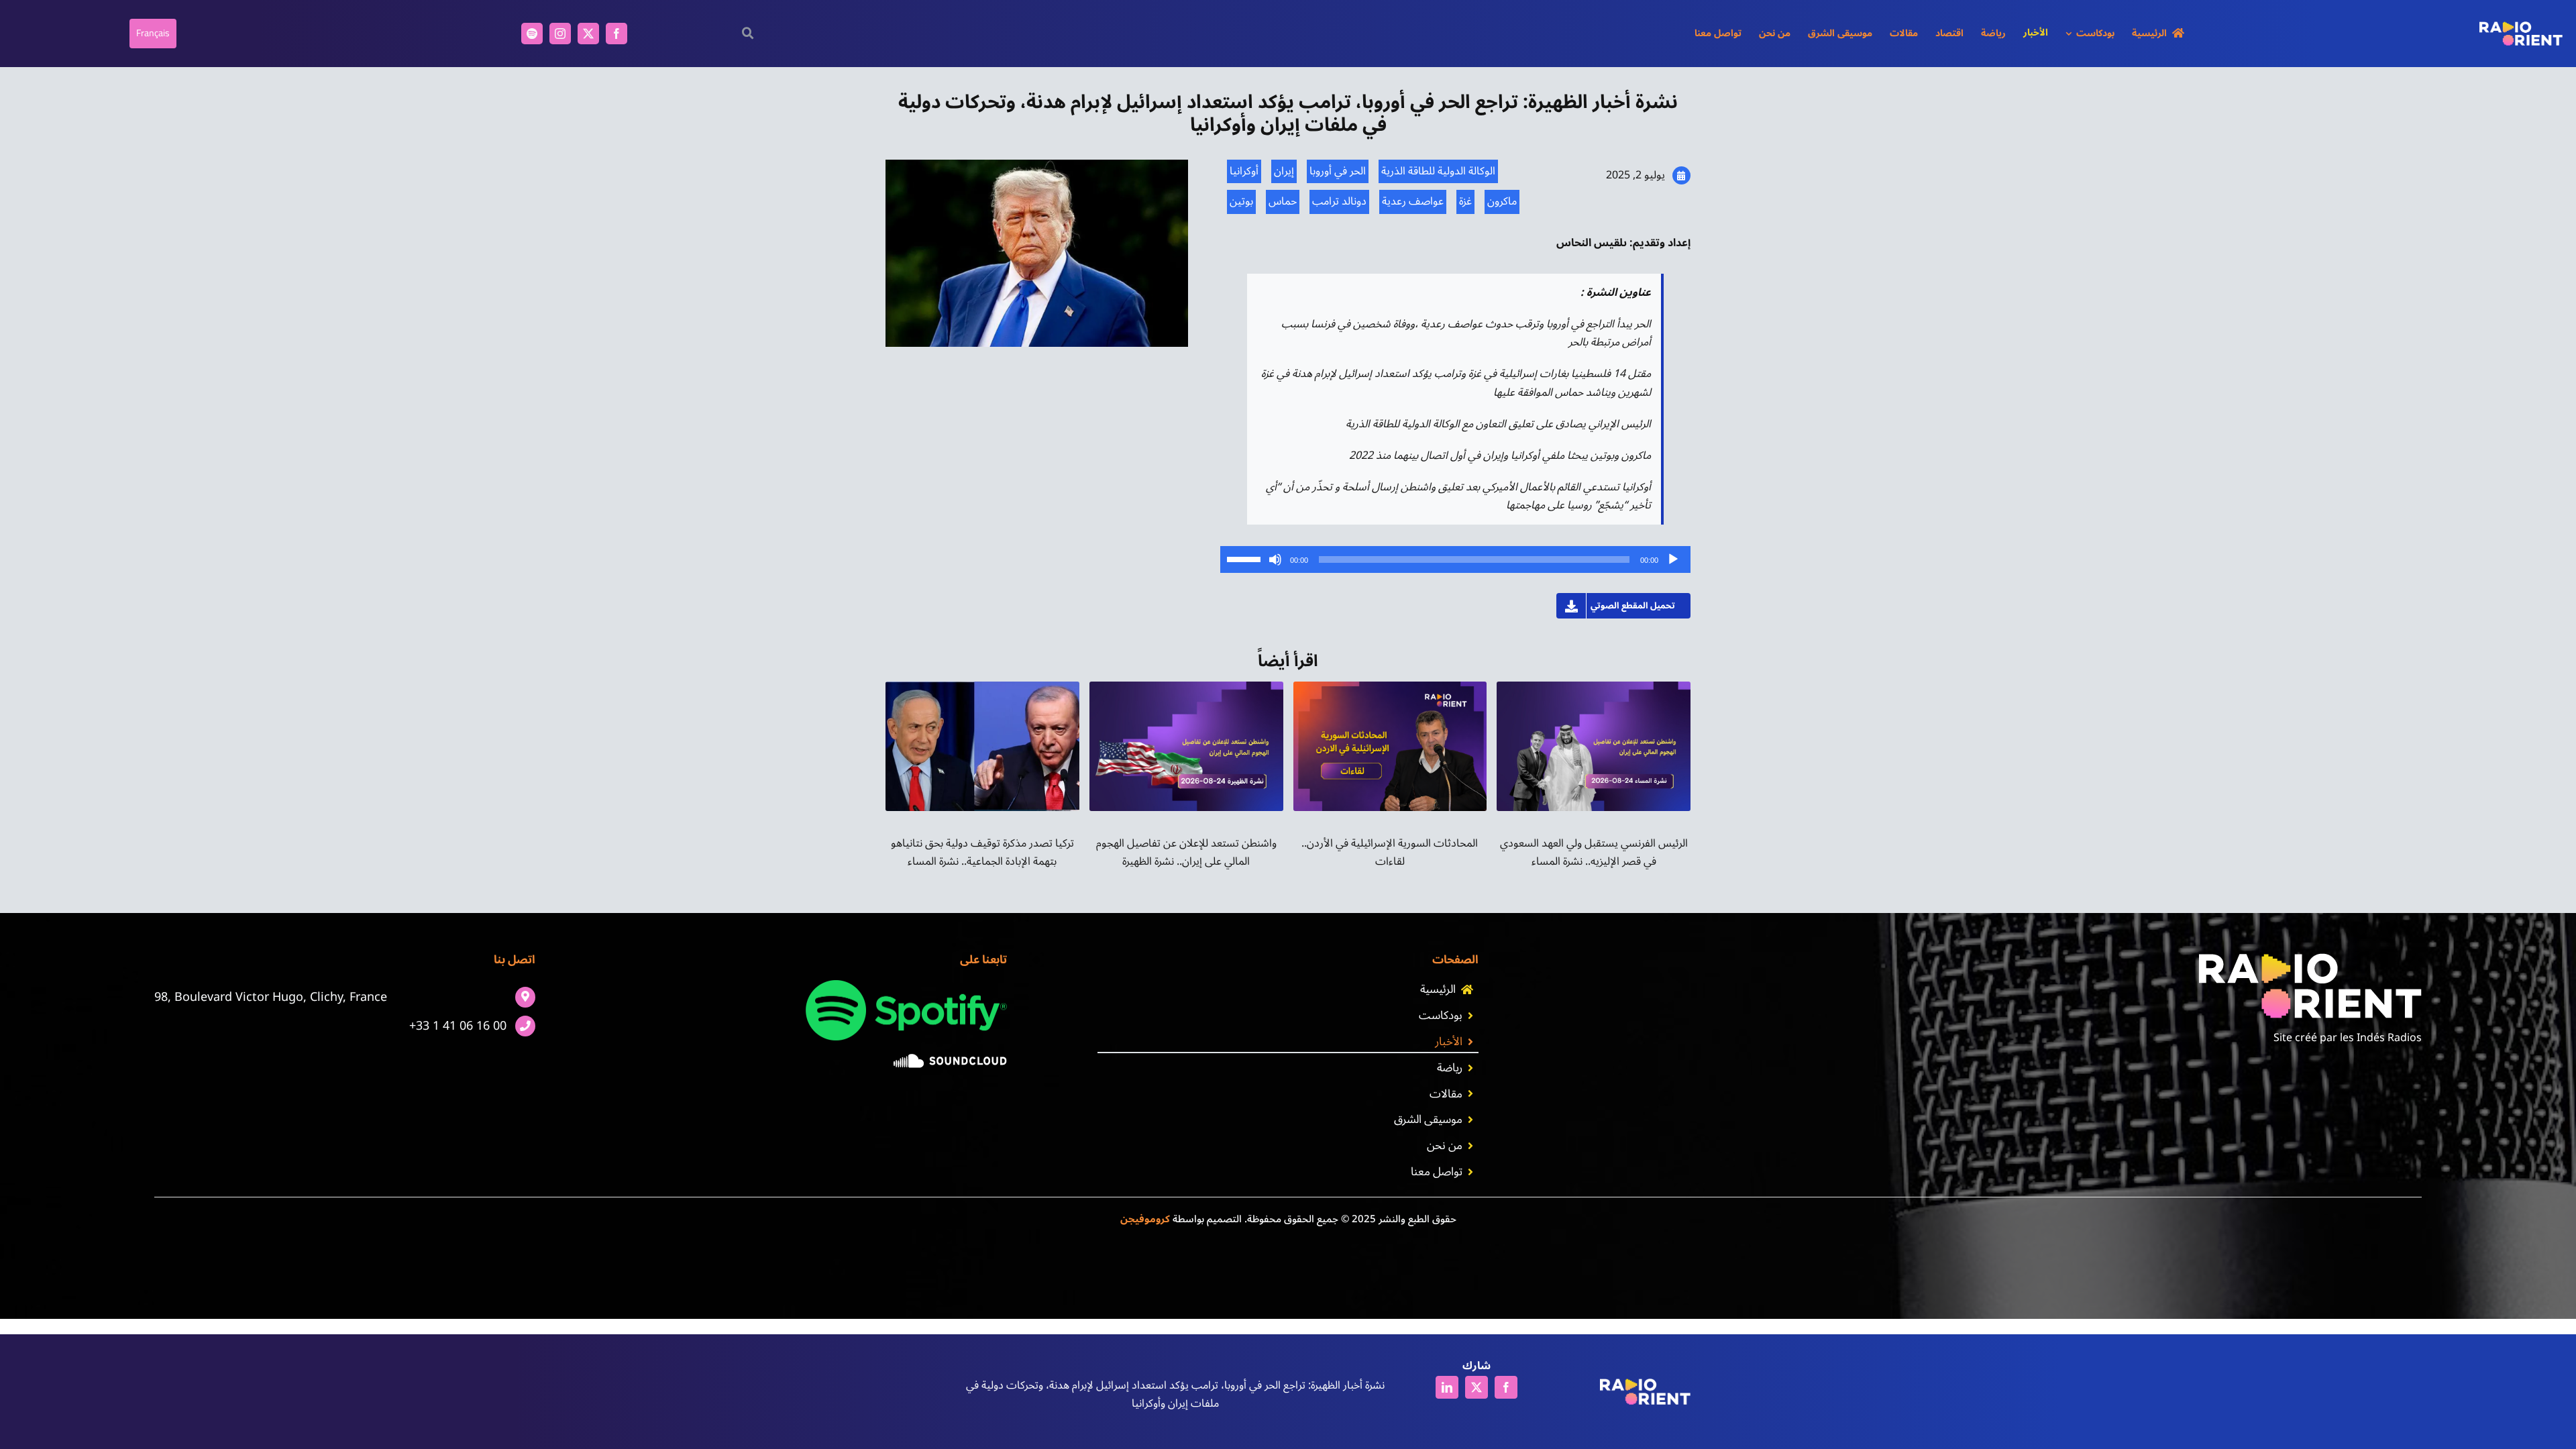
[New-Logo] (2521, 27)
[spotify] (532, 34)
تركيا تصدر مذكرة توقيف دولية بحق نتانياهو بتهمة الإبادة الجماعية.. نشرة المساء (982, 852)
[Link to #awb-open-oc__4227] (748, 33)
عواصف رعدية (1413, 201)
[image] (950, 1059)
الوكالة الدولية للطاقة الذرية (1438, 171)
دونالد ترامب (1339, 201)
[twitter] (588, 34)
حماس (1283, 201)
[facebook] (616, 34)
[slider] (1246, 558)
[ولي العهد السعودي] (1594, 687)
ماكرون (1502, 201)
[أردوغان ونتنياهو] (982, 687)
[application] (1455, 559)
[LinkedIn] (1447, 1390)
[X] (1477, 1390)
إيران (1284, 171)
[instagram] (560, 34)
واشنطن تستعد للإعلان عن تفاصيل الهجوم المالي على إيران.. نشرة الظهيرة (1186, 852)
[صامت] (1275, 559)
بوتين (1241, 201)
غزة (1465, 201)
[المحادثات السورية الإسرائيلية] (1390, 687)
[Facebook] (1506, 1390)
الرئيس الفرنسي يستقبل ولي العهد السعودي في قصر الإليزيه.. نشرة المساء (1594, 852)
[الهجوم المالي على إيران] (1186, 687)
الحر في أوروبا (1338, 171)
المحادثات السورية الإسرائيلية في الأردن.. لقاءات (1390, 852)
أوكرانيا (1244, 171)
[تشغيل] (1673, 559)
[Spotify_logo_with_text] (906, 985)
